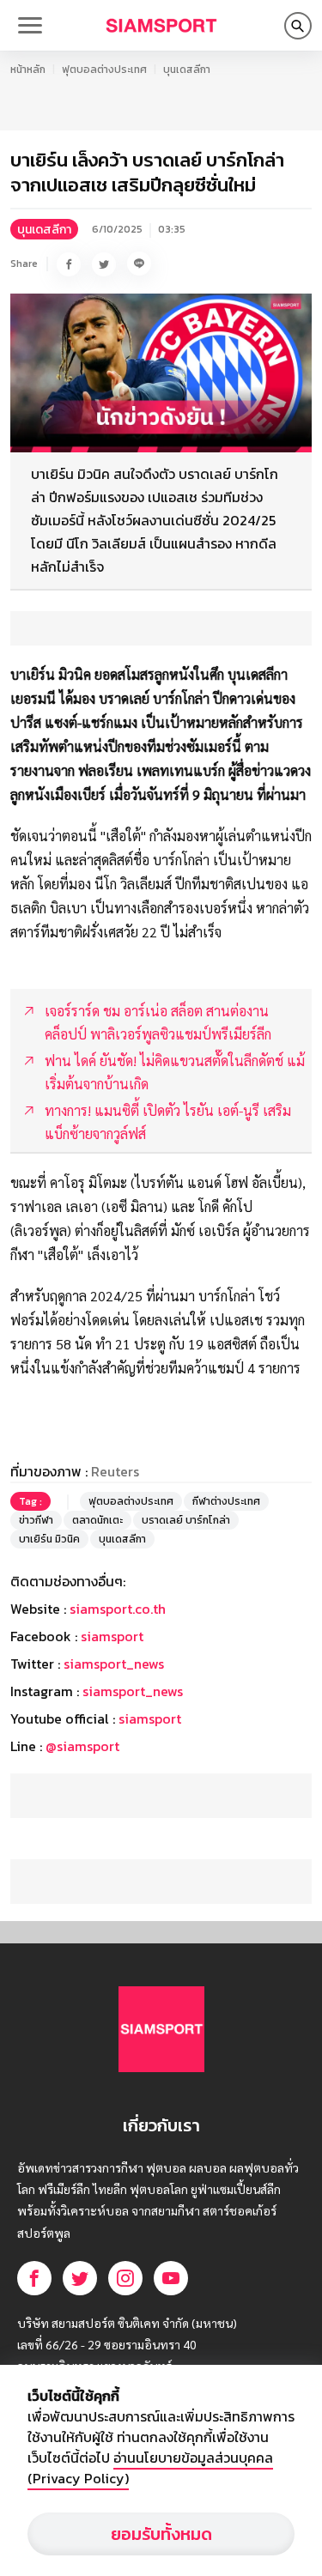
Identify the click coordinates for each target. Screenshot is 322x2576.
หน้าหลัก (28, 70)
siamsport (112, 1636)
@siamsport (82, 1746)
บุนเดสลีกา (187, 70)
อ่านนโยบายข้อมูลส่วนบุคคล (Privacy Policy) (150, 2468)
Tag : (30, 1501)
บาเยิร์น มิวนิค (49, 1539)
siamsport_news (114, 1664)
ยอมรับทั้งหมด (161, 2534)
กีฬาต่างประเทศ (226, 1501)
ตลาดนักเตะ (97, 1520)
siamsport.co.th (118, 1609)
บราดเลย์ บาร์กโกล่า (186, 1520)
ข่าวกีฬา (36, 1520)
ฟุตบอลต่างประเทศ (104, 70)
